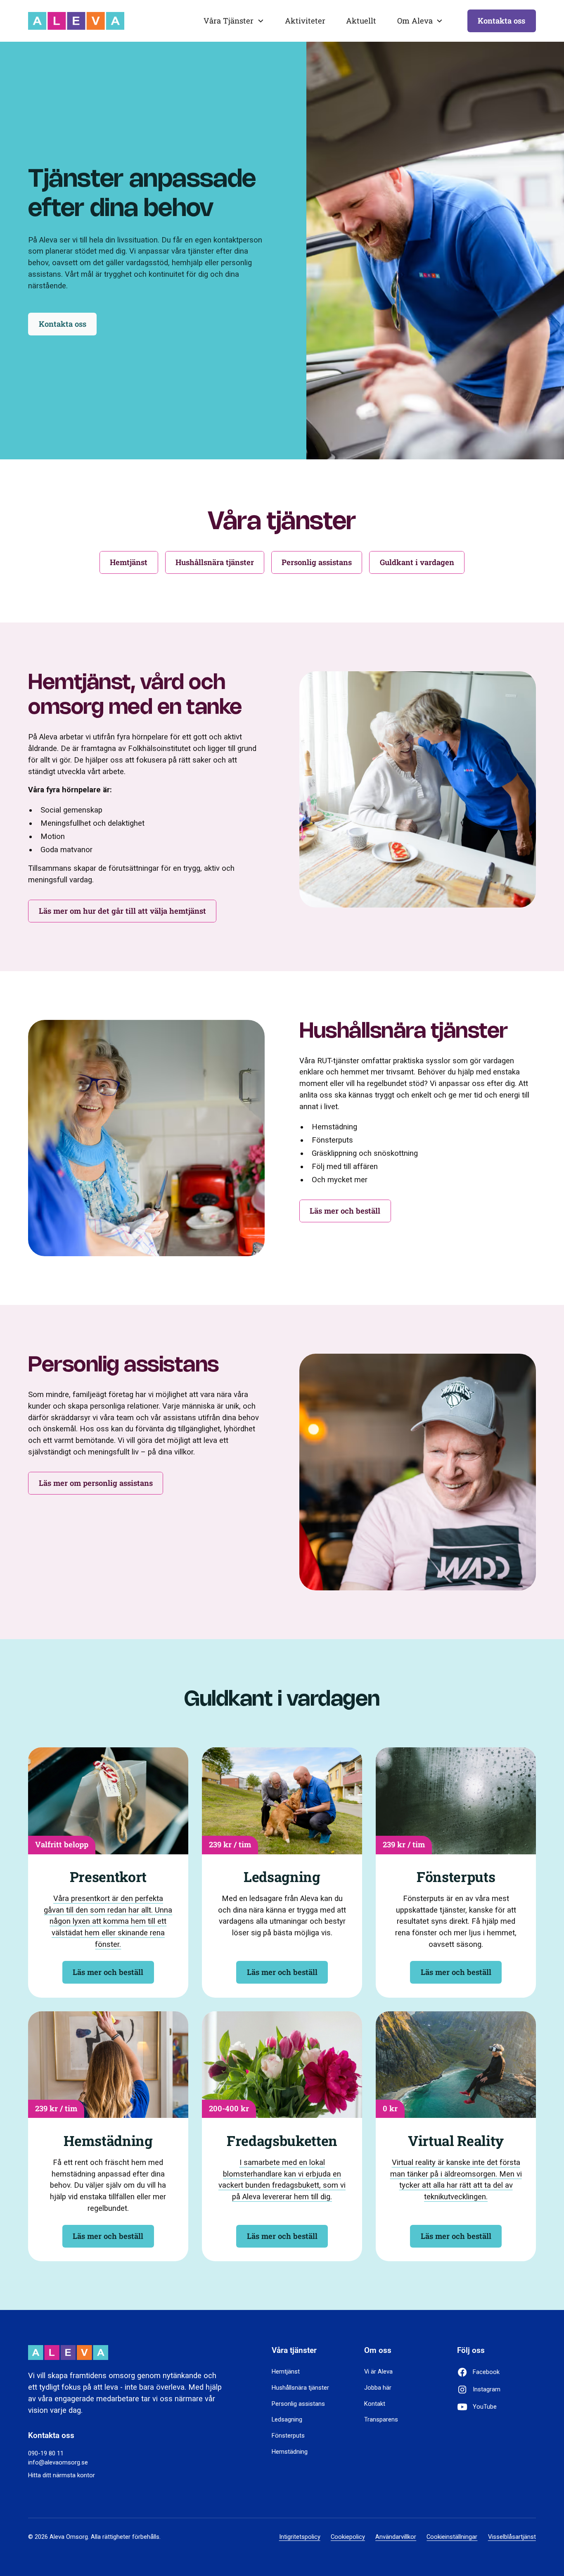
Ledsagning (287, 2419)
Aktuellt (361, 21)
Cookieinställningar (452, 2537)
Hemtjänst (286, 2372)
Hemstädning (290, 2452)
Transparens (381, 2419)
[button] (234, 21)
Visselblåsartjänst (512, 2537)
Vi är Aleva (378, 2372)
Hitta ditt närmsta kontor (62, 2475)
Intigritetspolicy (300, 2537)
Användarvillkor (396, 2537)
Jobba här (378, 2388)
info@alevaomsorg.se (58, 2462)
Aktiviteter (305, 21)
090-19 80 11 (46, 2453)
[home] (76, 21)
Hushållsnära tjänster (300, 2388)
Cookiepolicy (348, 2537)
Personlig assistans (298, 2404)
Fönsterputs (288, 2436)
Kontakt (375, 2404)
